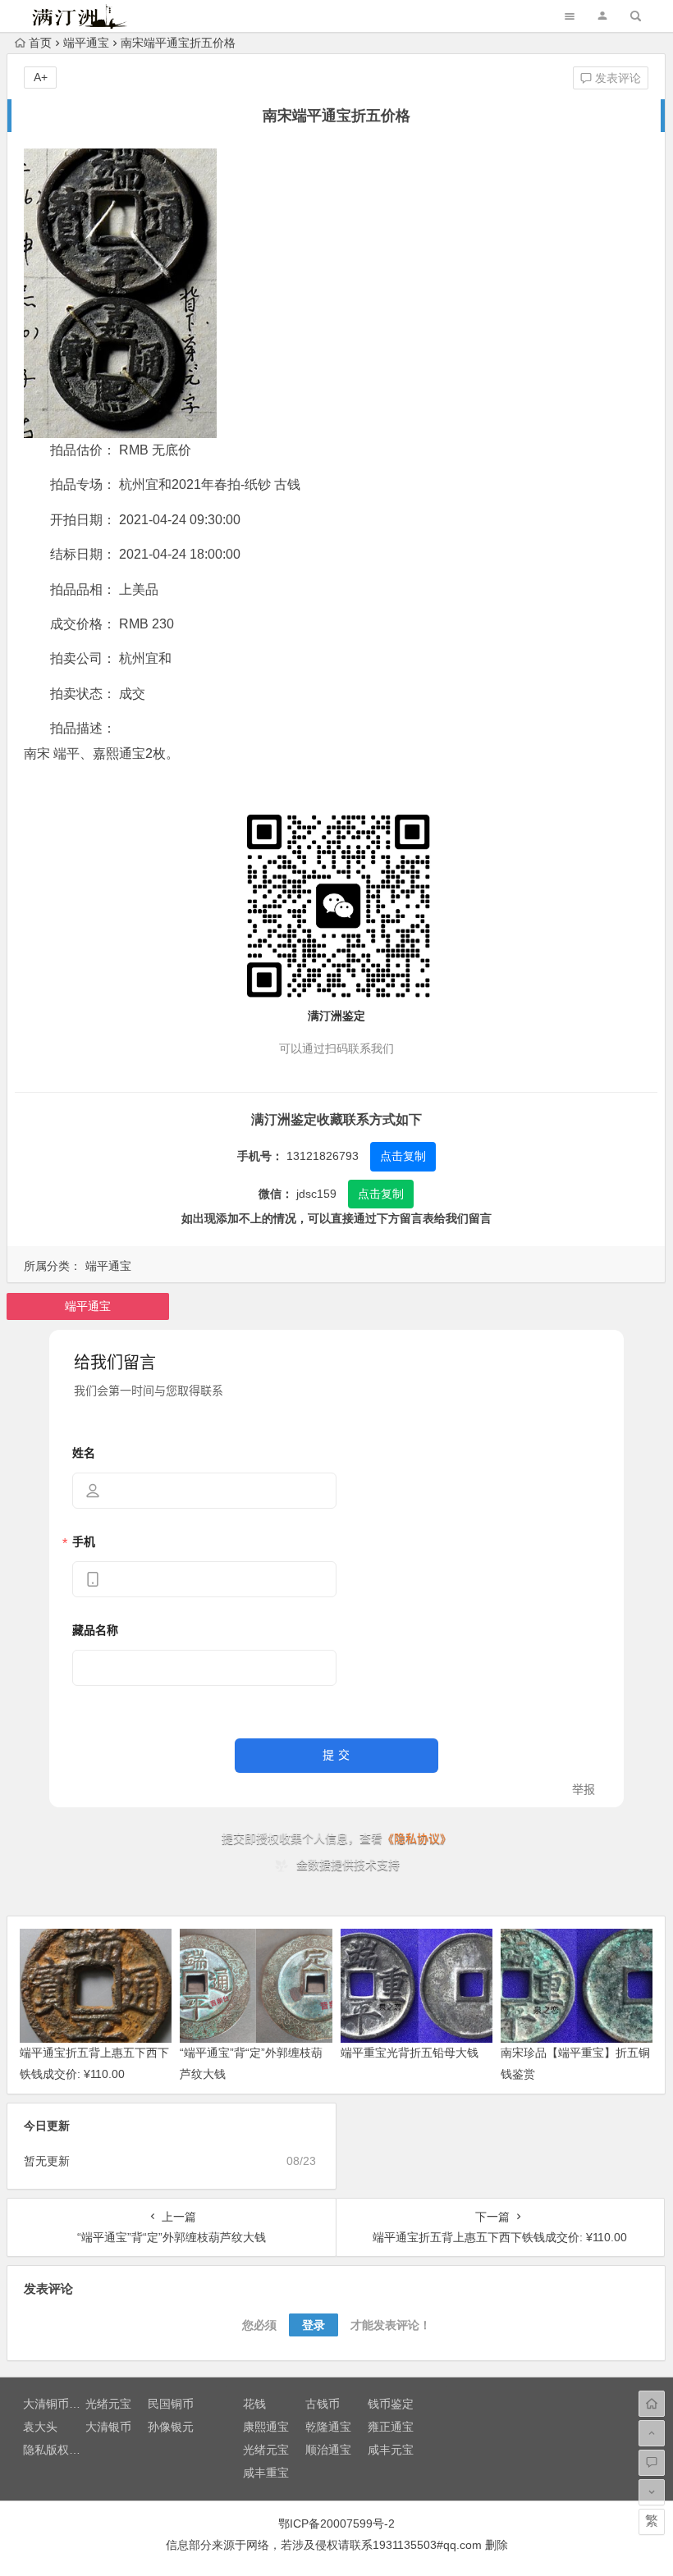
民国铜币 (171, 2404)
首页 (40, 43)
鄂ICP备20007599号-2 (336, 2523)
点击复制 (403, 1156)
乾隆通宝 (328, 2427)
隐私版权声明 (57, 2450)
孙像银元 (171, 2427)
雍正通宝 (391, 2427)
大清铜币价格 (57, 2404)
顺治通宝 (328, 2450)
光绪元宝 (108, 2404)
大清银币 (108, 2427)
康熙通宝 (266, 2427)
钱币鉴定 (391, 2404)
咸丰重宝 (266, 2473)
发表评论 (616, 78)
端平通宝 (86, 43)
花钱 (254, 2404)
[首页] (652, 2404)
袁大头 (40, 2427)
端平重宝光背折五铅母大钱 (410, 2053)
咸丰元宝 (391, 2450)
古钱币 (323, 2404)
